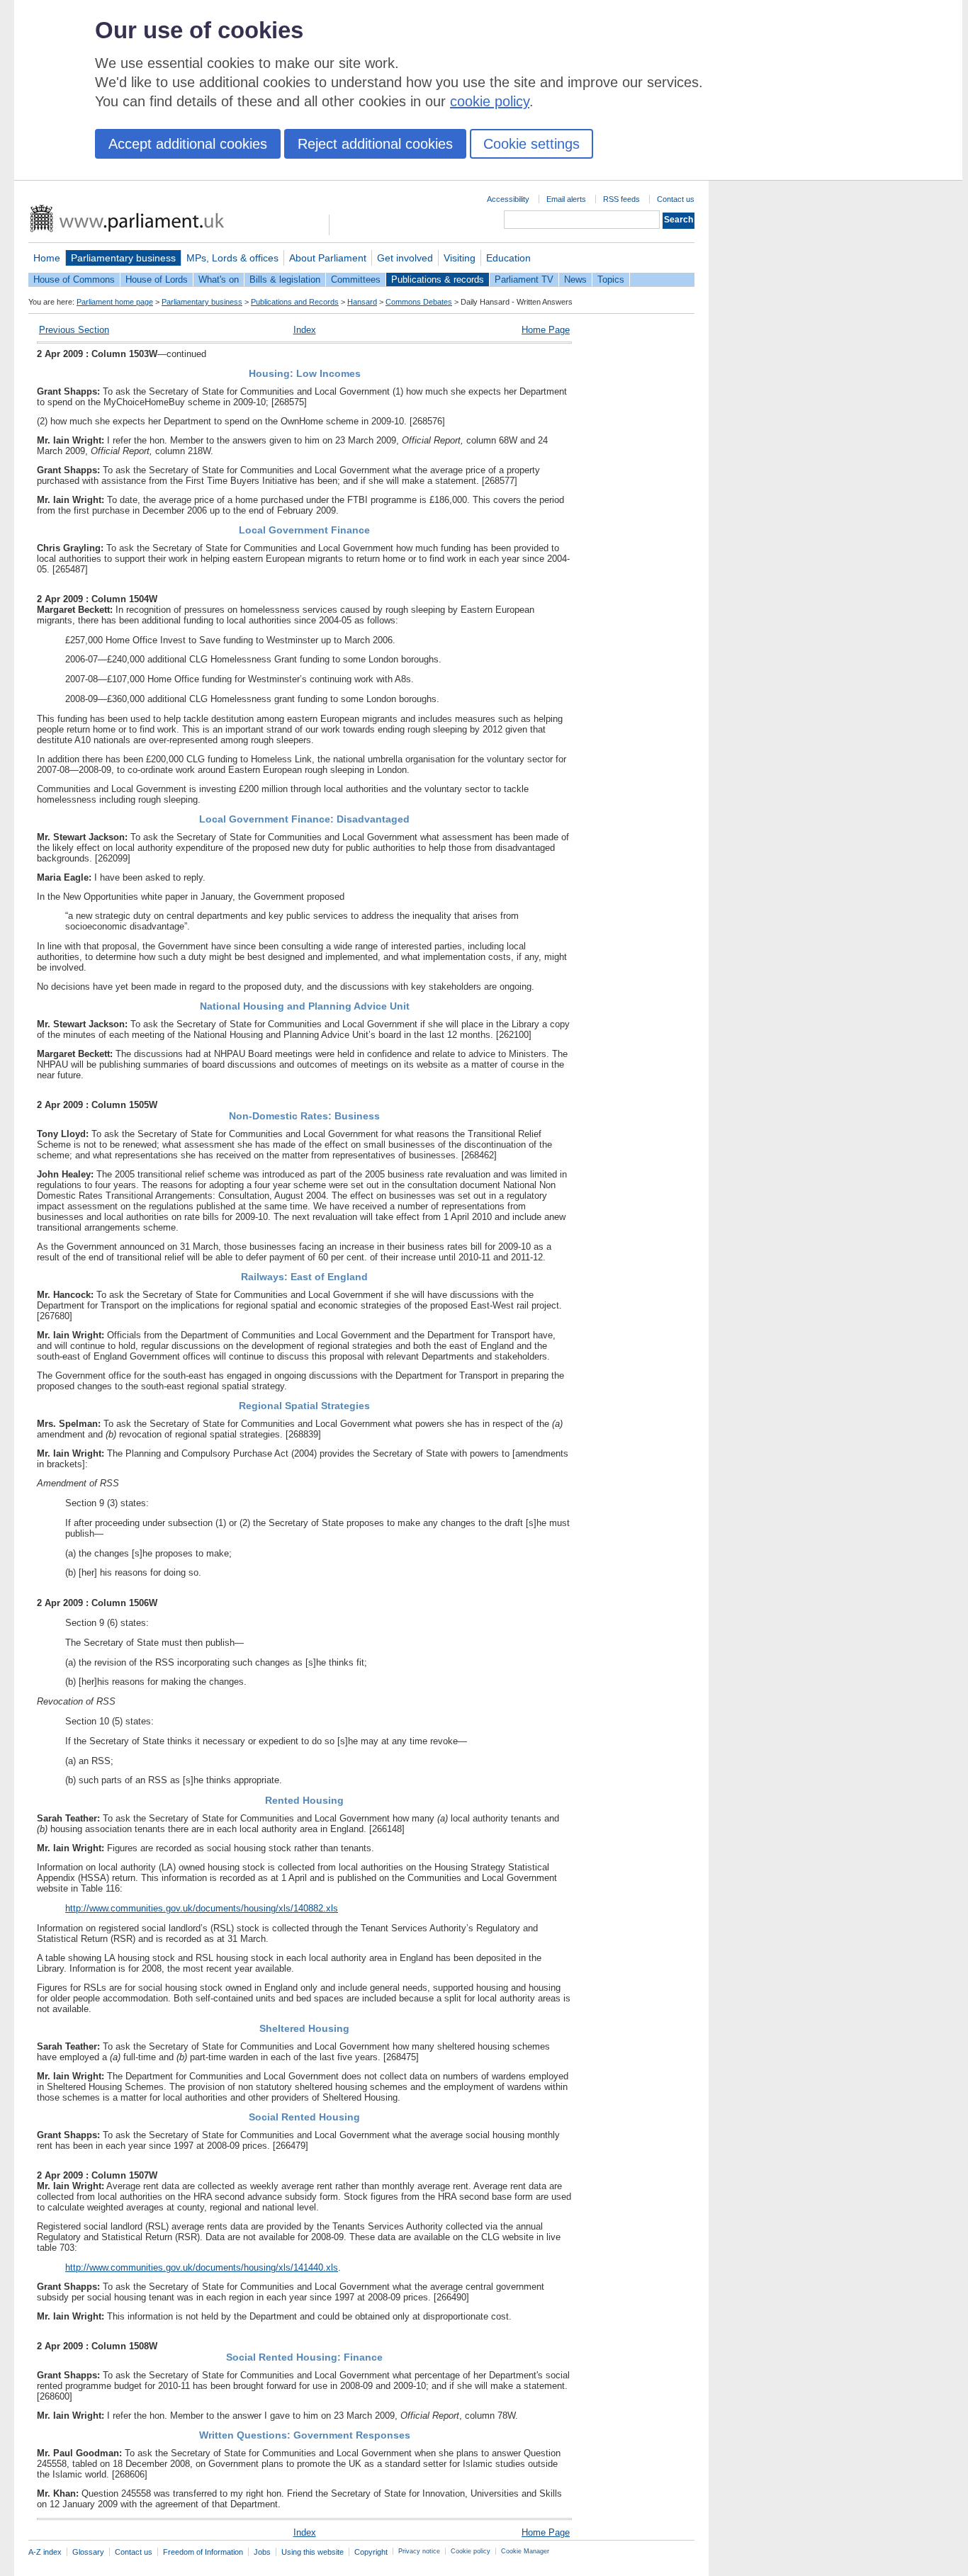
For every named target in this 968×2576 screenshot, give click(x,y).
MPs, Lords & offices (232, 258)
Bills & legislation (285, 279)
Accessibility (508, 199)
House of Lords (157, 279)
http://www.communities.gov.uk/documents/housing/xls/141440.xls (202, 2267)
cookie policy (490, 101)
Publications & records (438, 279)
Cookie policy (471, 2551)
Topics (611, 279)
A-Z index (45, 2552)
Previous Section (74, 330)
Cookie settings (531, 144)
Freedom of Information (203, 2552)
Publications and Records (295, 302)
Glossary (88, 2552)
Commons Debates (419, 302)
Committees (356, 279)
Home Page (546, 330)
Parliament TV (524, 279)
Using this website (313, 2552)
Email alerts (566, 199)
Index (305, 330)
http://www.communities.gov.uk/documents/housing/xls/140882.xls (202, 1908)
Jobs (262, 2552)
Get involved (405, 258)
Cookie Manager (525, 2551)
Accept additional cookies (188, 144)
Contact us (676, 199)
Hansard (362, 302)
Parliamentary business (123, 258)
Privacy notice (419, 2551)
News (575, 279)
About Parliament (328, 258)
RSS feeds (621, 199)
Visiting (460, 258)
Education (508, 258)
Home (47, 258)
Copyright (371, 2552)
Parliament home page (115, 302)
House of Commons (74, 279)
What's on (219, 279)
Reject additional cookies (375, 144)
